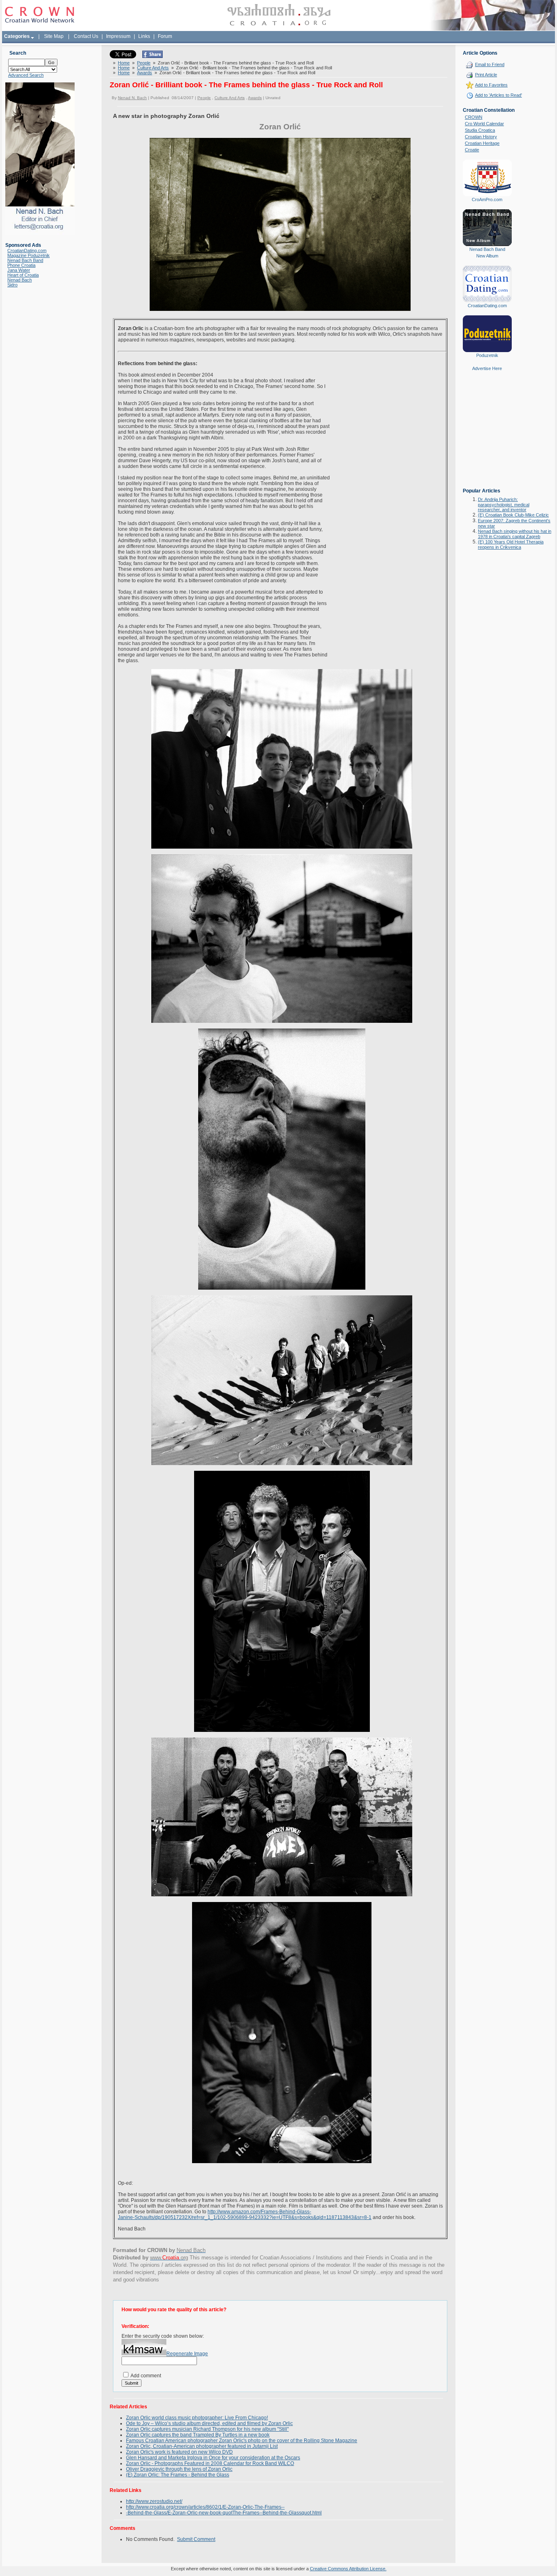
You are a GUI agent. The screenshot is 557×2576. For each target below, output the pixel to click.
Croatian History (481, 137)
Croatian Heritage (482, 143)
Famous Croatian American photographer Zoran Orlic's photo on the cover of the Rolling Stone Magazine (242, 2441)
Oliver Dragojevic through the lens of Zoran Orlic (179, 2469)
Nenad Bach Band (25, 260)
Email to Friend (490, 64)
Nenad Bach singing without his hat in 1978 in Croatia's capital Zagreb (515, 534)
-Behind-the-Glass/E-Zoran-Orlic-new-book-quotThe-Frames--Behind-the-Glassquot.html (224, 2513)
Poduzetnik (487, 355)
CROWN (474, 117)
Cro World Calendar (484, 124)
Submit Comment (196, 2539)
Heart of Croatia (23, 275)
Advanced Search (26, 75)
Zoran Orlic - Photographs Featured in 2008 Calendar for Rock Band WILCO (210, 2463)
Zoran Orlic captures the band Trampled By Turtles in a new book (198, 2435)
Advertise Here (487, 368)
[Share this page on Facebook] (153, 56)
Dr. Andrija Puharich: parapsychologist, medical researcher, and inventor (504, 504)
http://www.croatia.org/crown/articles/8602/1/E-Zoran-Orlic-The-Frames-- (205, 2507)
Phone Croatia (21, 265)
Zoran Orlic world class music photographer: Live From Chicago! (197, 2418)
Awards (145, 73)
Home (124, 63)
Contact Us (86, 36)
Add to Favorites (491, 85)
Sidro (12, 285)
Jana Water (19, 270)
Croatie (472, 150)
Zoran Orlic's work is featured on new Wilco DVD (179, 2452)
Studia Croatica (480, 130)
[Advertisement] (487, 435)
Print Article (486, 75)
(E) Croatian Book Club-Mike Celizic (513, 515)
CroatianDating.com (27, 251)
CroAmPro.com (487, 200)
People (144, 63)
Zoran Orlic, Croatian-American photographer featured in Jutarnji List (202, 2446)
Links (144, 36)
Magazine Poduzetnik (29, 255)
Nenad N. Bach (132, 98)
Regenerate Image (187, 2354)
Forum (165, 36)
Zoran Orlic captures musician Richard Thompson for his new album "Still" (207, 2429)
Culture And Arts (153, 68)
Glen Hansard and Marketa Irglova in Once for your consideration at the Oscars (213, 2458)
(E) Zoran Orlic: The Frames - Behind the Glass (178, 2475)
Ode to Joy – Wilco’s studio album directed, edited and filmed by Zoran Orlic (209, 2423)
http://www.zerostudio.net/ (154, 2501)
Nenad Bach (20, 280)
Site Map (54, 36)
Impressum (118, 36)
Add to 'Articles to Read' (498, 95)
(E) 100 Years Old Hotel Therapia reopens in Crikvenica (511, 544)
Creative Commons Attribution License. (348, 2569)
